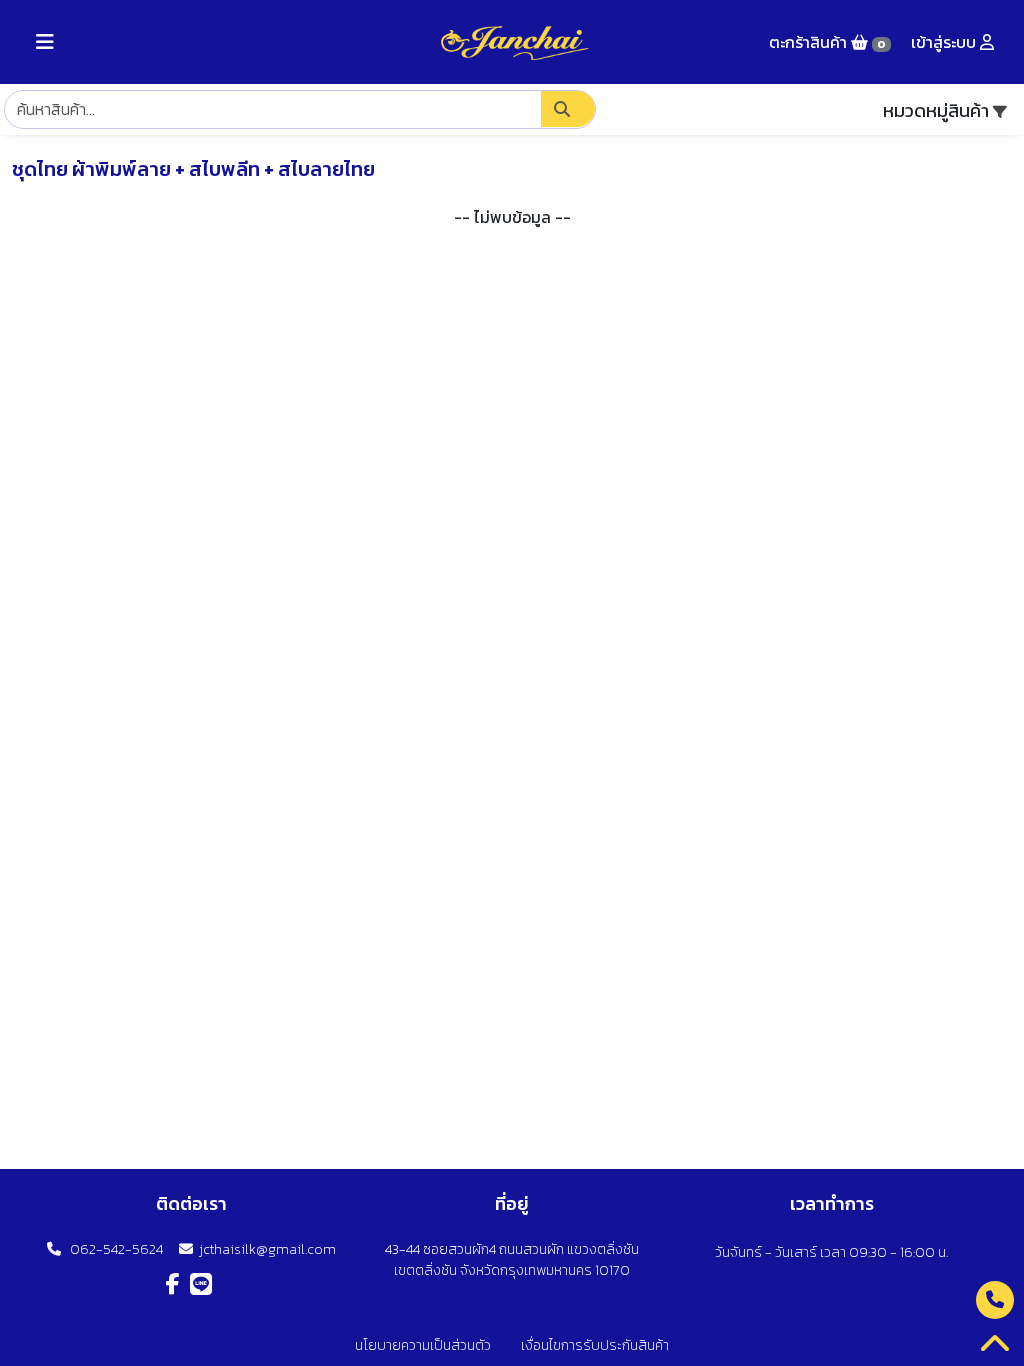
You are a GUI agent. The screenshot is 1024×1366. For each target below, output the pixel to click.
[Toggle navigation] (45, 42)
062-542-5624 (112, 1249)
